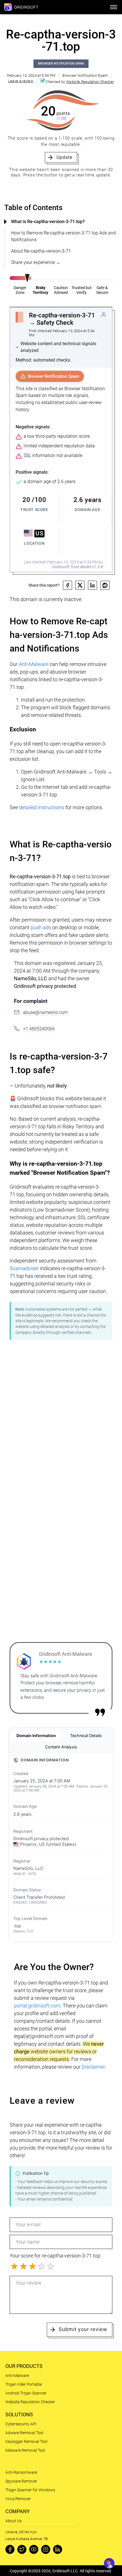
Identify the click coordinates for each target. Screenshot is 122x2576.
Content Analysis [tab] (61, 1747)
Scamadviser (24, 1268)
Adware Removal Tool (24, 2433)
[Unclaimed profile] (104, 315)
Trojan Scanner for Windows (30, 2490)
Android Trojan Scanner (26, 2393)
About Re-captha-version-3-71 (41, 251)
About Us (13, 2521)
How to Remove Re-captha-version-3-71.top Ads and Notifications (63, 236)
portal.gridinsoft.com (37, 2006)
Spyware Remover (21, 2481)
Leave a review (21, 81)
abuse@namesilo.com (45, 1012)
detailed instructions (42, 807)
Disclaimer (93, 2067)
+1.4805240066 (39, 1029)
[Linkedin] (58, 2549)
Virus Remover (18, 2499)
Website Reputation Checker (90, 82)
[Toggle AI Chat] (109, 2563)
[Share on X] (80, 585)
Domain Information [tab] (36, 1736)
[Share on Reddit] (105, 585)
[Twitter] (22, 2549)
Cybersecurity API (21, 2424)
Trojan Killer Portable (24, 2384)
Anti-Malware (34, 664)
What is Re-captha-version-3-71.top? (48, 222)
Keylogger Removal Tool (26, 2442)
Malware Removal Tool (25, 2450)
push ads (41, 927)
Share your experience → (36, 262)
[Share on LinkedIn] (92, 585)
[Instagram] (46, 2549)
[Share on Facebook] (68, 585)
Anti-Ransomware (21, 2472)
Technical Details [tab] (86, 1736)
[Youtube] (34, 2549)
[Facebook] (10, 2549)
